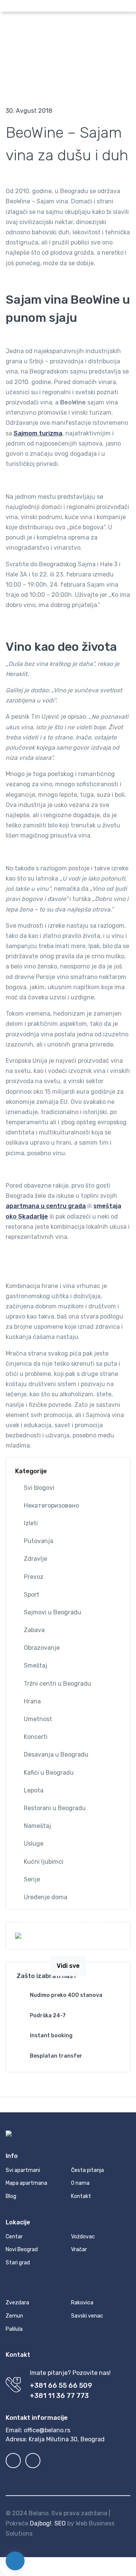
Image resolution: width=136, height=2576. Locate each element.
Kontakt (81, 2196)
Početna (18, 80)
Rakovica (82, 2303)
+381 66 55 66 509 (61, 2385)
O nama (80, 2183)
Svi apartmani (23, 2170)
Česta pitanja (87, 2170)
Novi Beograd (22, 2249)
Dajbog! (41, 2523)
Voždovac (83, 2237)
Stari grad (18, 2263)
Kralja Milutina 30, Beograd (67, 2439)
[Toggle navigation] (124, 27)
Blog (43, 80)
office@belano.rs (47, 2430)
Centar (14, 2237)
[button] (71, 6)
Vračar (79, 2249)
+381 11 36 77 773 (59, 2396)
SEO (60, 2523)
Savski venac (87, 2316)
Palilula (14, 2329)
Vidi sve (68, 1966)
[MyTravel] (62, 27)
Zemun (14, 2316)
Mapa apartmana (26, 2183)
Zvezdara (17, 2303)
